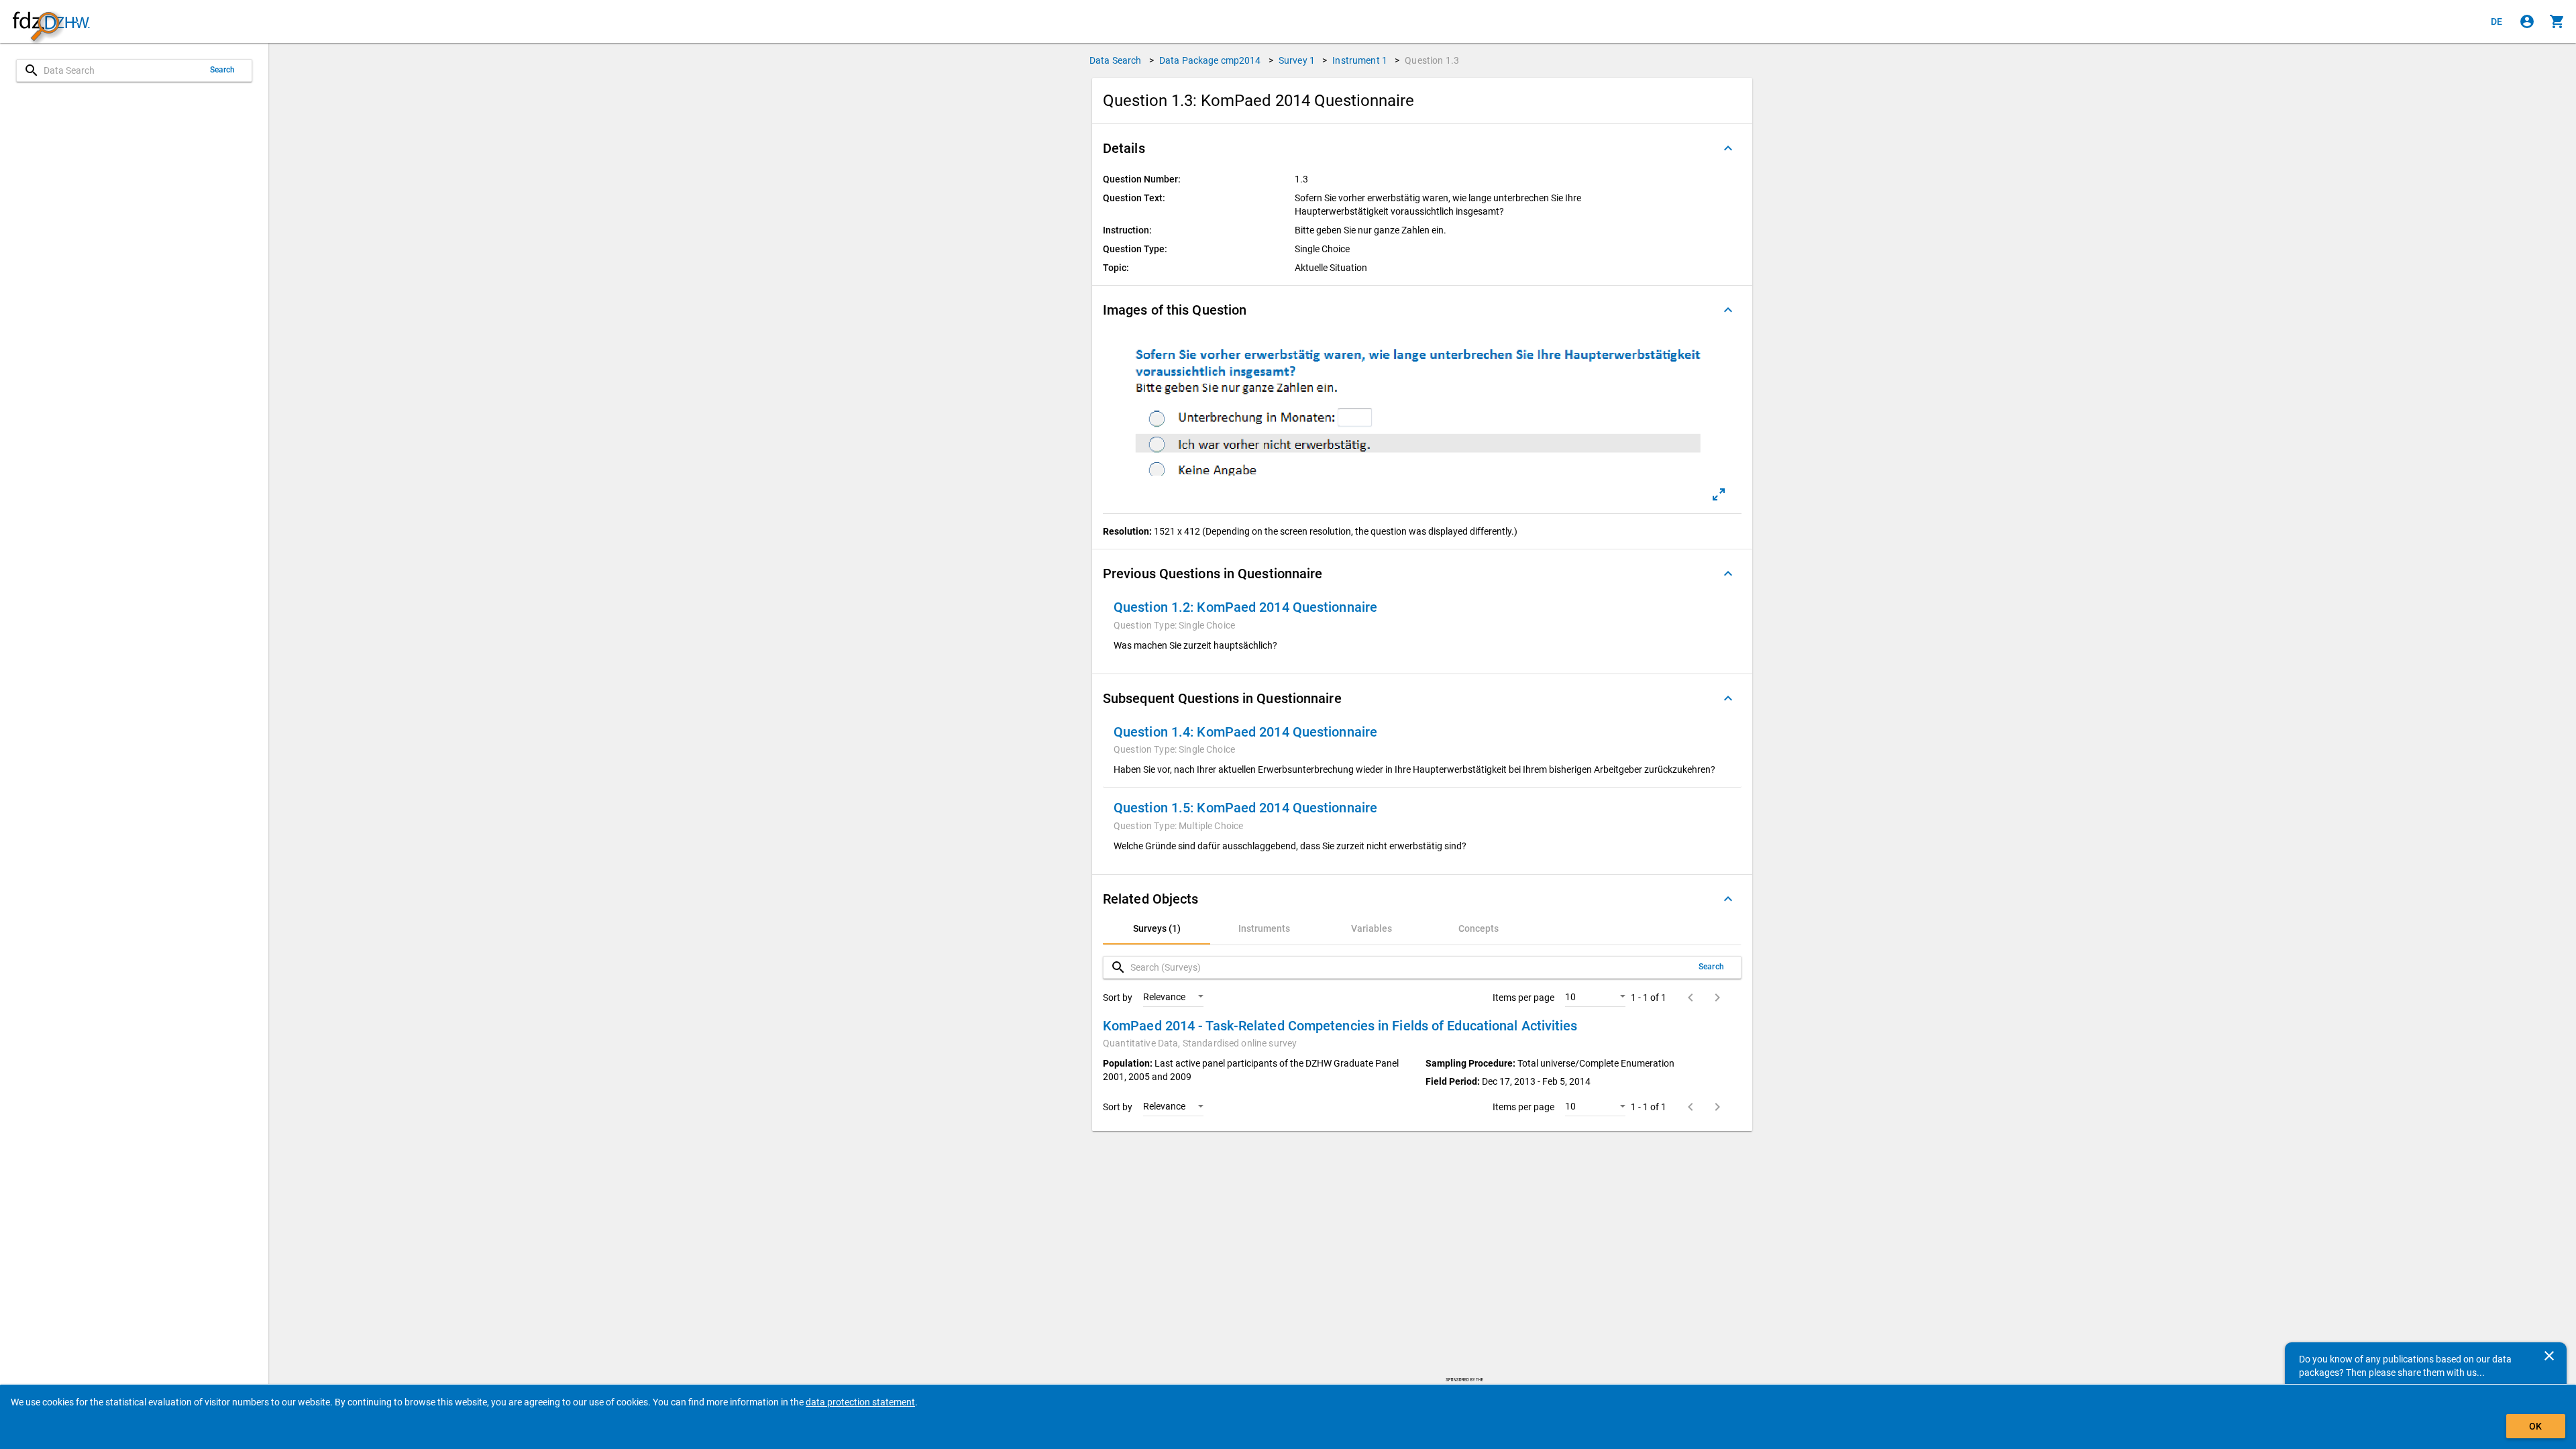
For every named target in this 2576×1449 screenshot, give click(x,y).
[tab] (1157, 928)
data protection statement (860, 1402)
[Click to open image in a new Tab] (1719, 494)
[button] (1422, 148)
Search (223, 70)
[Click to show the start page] (51, 22)
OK (2535, 1426)
